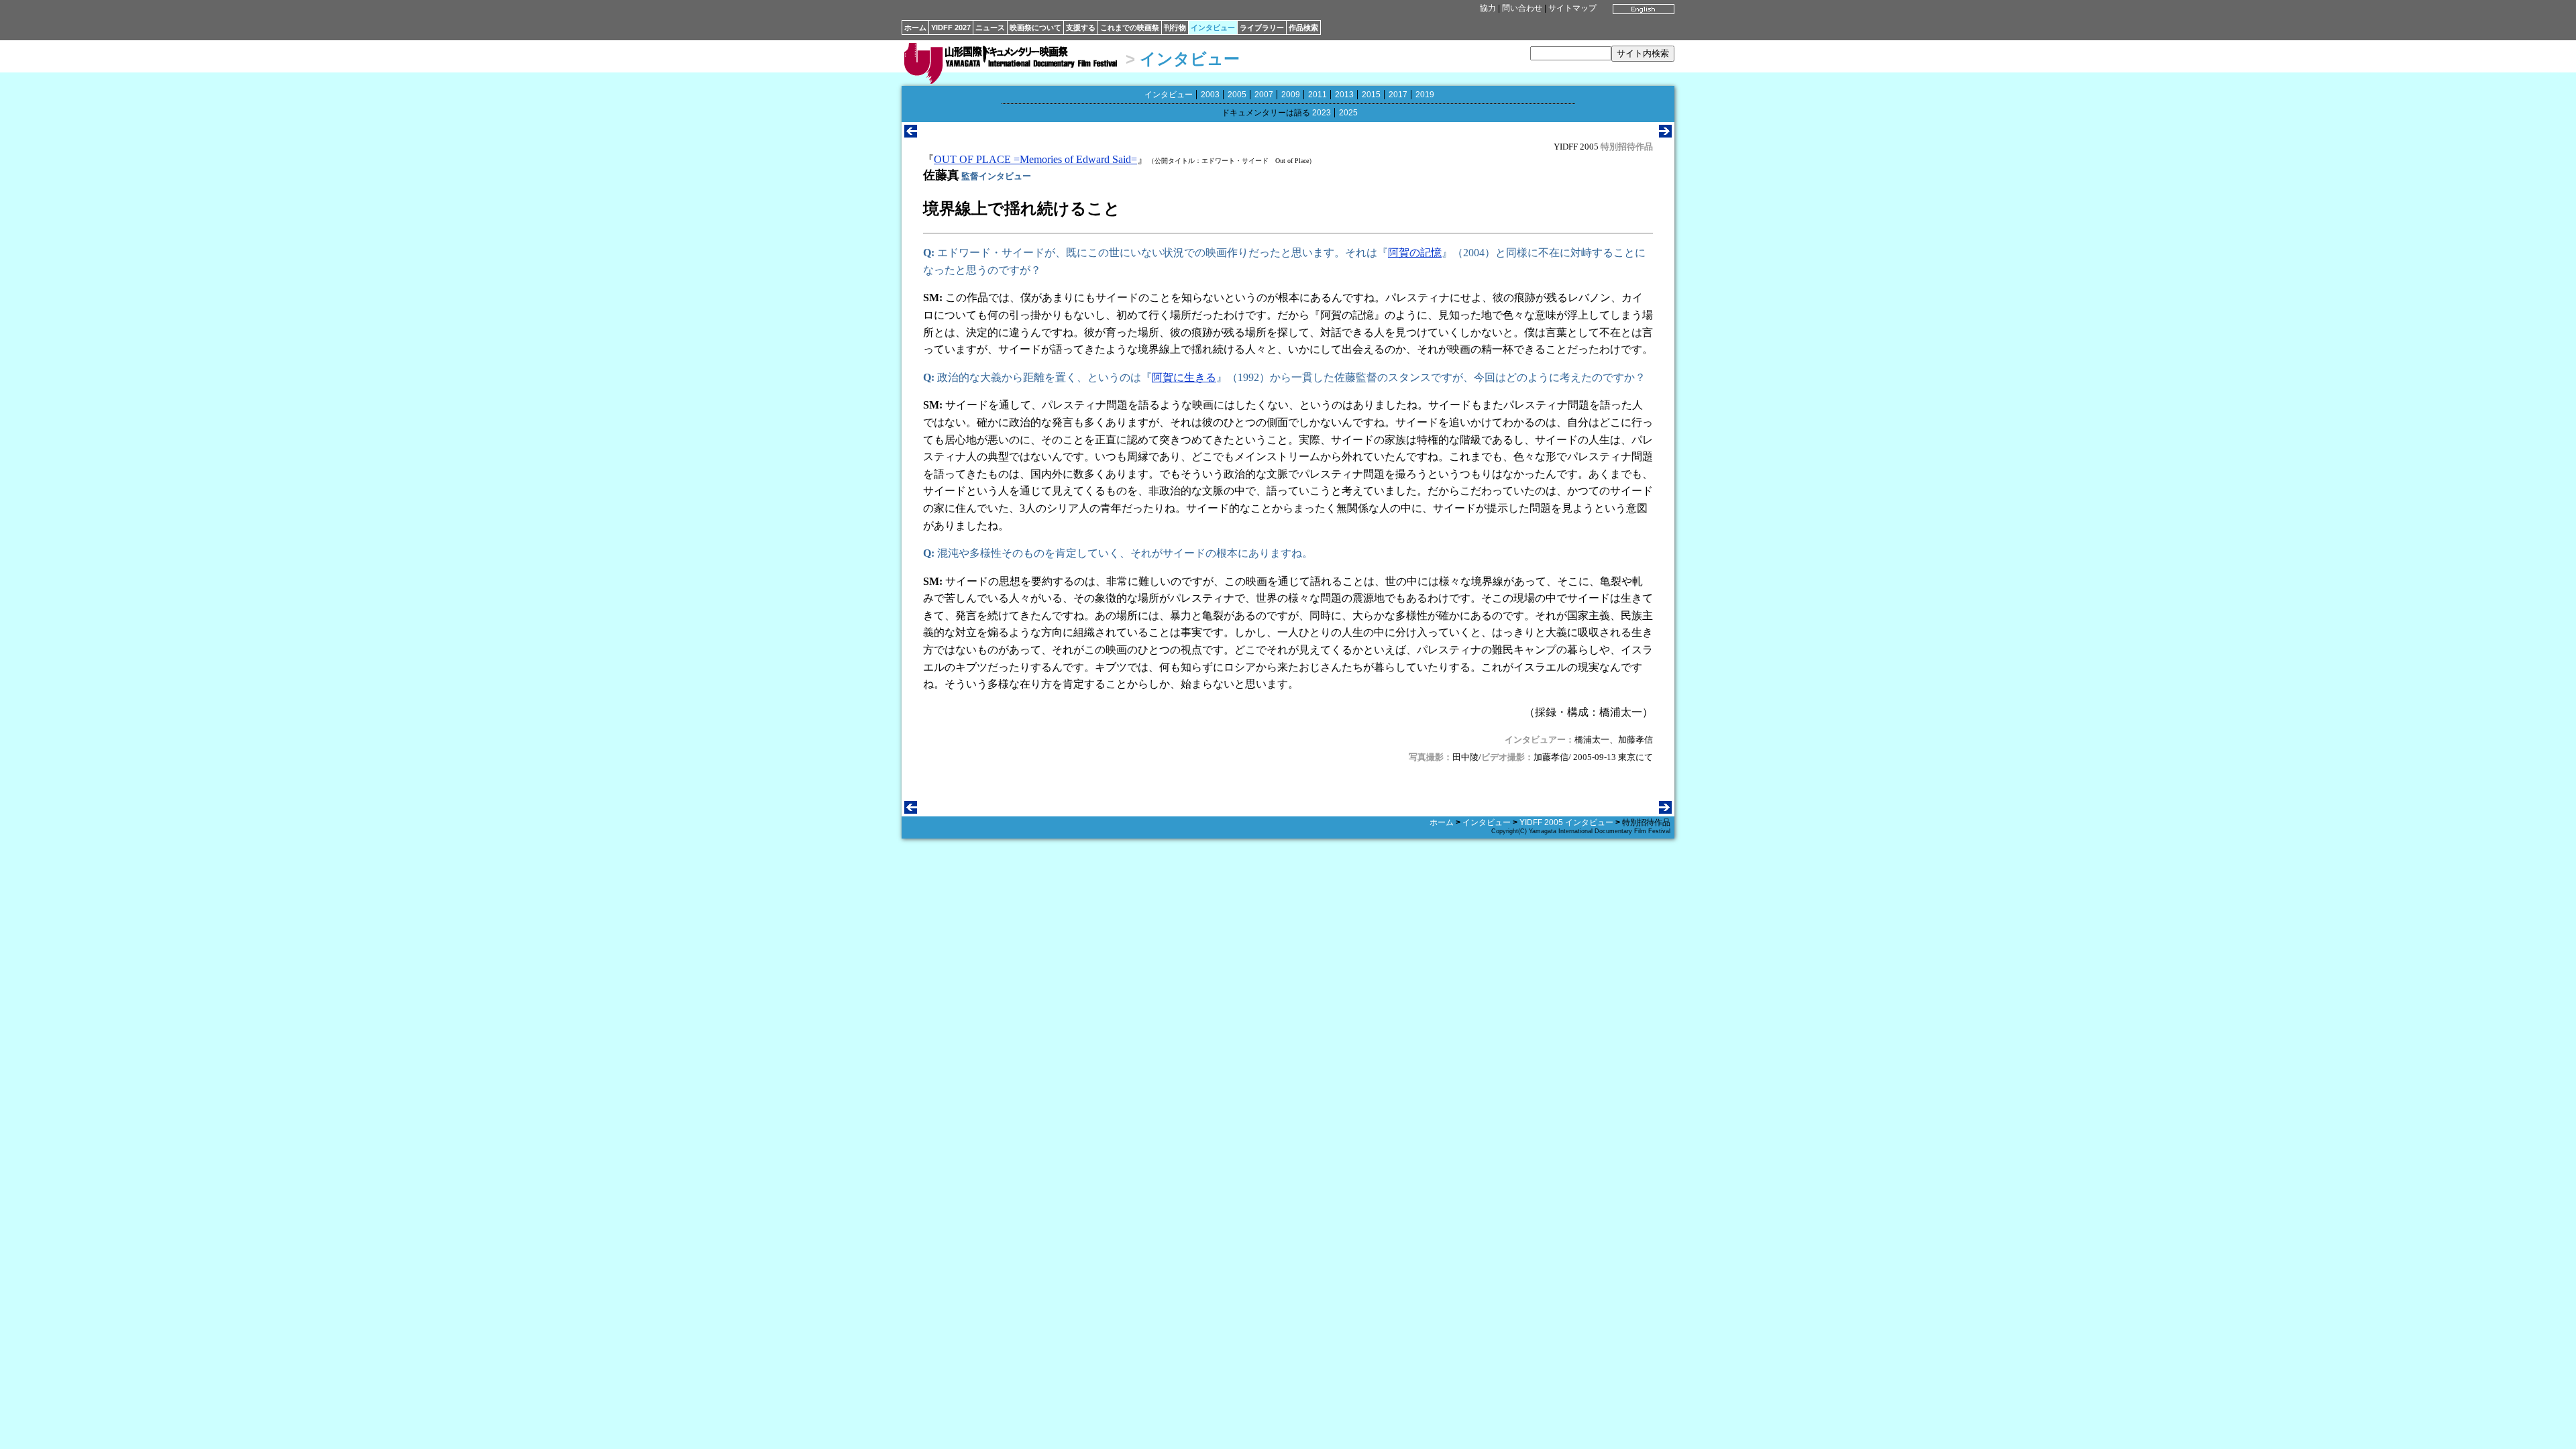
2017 (1398, 95)
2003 (1210, 95)
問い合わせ (1522, 8)
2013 (1344, 95)
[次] (1665, 134)
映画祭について (1035, 28)
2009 (1291, 95)
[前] (911, 134)
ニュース (990, 28)
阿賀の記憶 (1415, 253)
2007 (1264, 95)
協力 (1488, 8)
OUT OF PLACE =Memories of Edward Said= (1035, 159)
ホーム (915, 28)
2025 (1348, 113)
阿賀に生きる (1184, 377)
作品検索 (1303, 28)
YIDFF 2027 (951, 28)
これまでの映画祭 (1130, 28)
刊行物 (1175, 28)
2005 (1237, 95)
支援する (1081, 28)
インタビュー (1213, 28)
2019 (1425, 95)
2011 (1318, 95)
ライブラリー (1262, 28)
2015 (1371, 95)
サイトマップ (1572, 8)
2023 (1322, 113)
